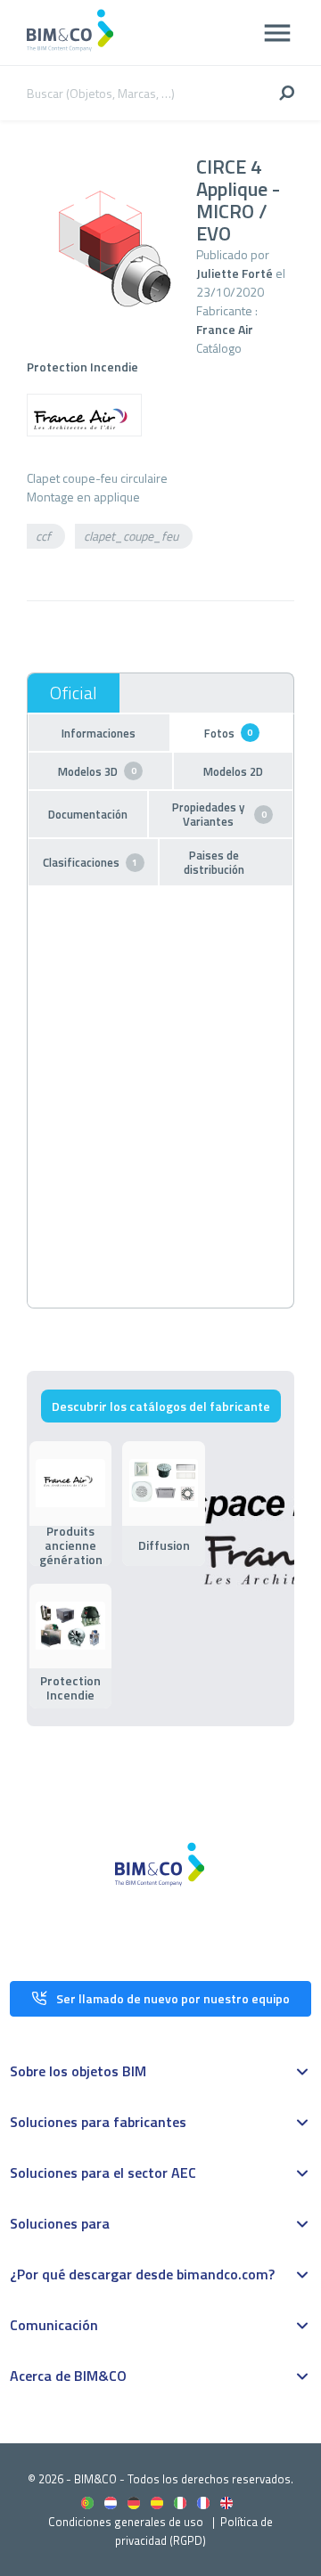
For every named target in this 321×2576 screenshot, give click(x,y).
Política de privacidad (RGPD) (194, 2531)
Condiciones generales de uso (126, 2522)
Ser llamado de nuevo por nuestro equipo (173, 1998)
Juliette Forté (235, 273)
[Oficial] (74, 693)
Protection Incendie (82, 367)
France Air (225, 329)
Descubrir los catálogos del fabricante (161, 1406)
